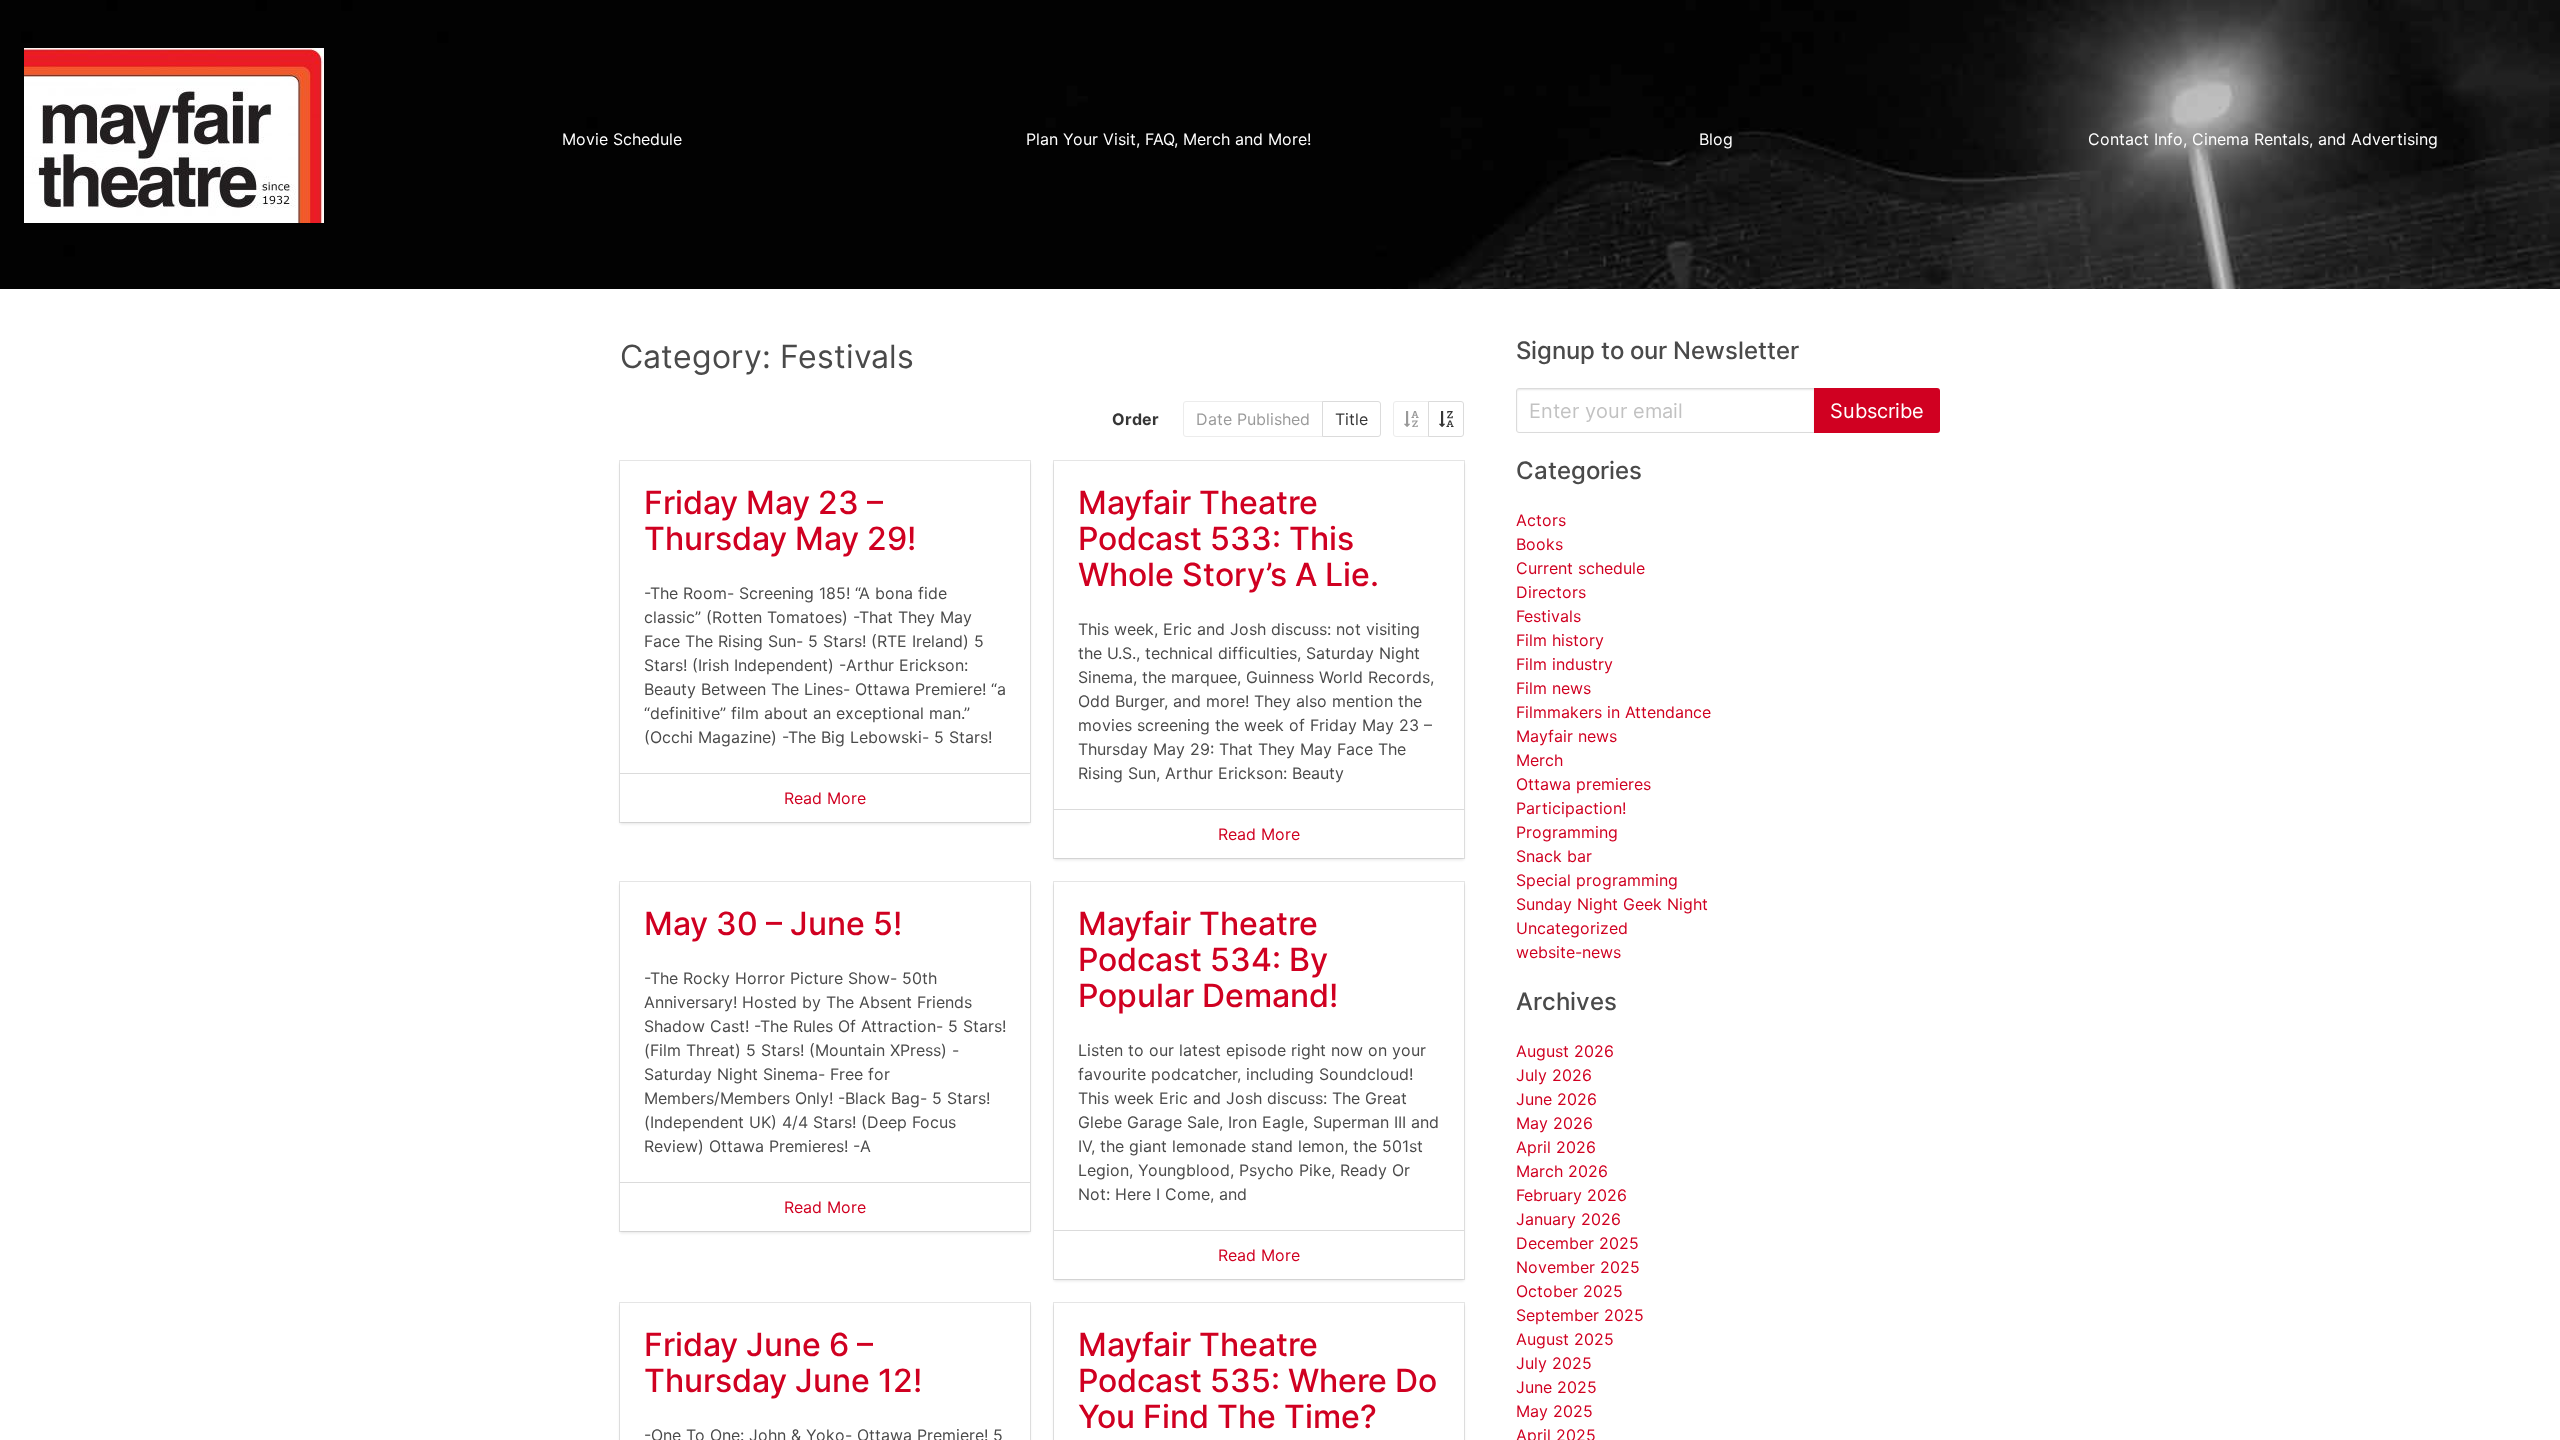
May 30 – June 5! (773, 923)
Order (1135, 419)
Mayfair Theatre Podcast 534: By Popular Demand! (1208, 959)
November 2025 (1578, 1267)
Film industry (1564, 664)
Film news (1553, 688)
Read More (825, 798)
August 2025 (1565, 1339)
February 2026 (1571, 1195)
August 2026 (1565, 1051)
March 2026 (1562, 1171)
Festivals (1548, 616)
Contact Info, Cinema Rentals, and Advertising (2263, 139)
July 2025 (1554, 1363)
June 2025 (1556, 1387)
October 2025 (1569, 1291)
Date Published (1253, 419)
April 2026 (1556, 1147)
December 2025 (1577, 1243)
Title (1351, 419)
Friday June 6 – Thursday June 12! (783, 1362)
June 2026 (1556, 1099)
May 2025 (1554, 1411)
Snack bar (1554, 856)
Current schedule (1580, 568)
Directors (1551, 592)
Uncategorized (1572, 928)
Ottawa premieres (1583, 784)
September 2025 (1580, 1315)
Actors (1541, 520)
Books (1539, 544)
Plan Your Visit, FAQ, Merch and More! (1168, 139)
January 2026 (1568, 1219)
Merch (1539, 760)
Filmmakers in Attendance (1613, 712)
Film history (1560, 640)
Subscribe (1877, 411)
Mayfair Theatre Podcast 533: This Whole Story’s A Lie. (1228, 538)
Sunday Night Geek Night (1612, 904)
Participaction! (1571, 808)
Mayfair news (1566, 736)
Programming (1567, 832)
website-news (1568, 952)
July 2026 (1554, 1075)
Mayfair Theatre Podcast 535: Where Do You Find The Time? (1257, 1380)
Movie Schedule (622, 139)
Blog (1716, 139)
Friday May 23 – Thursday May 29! (780, 520)
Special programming (1597, 880)
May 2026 (1554, 1123)
